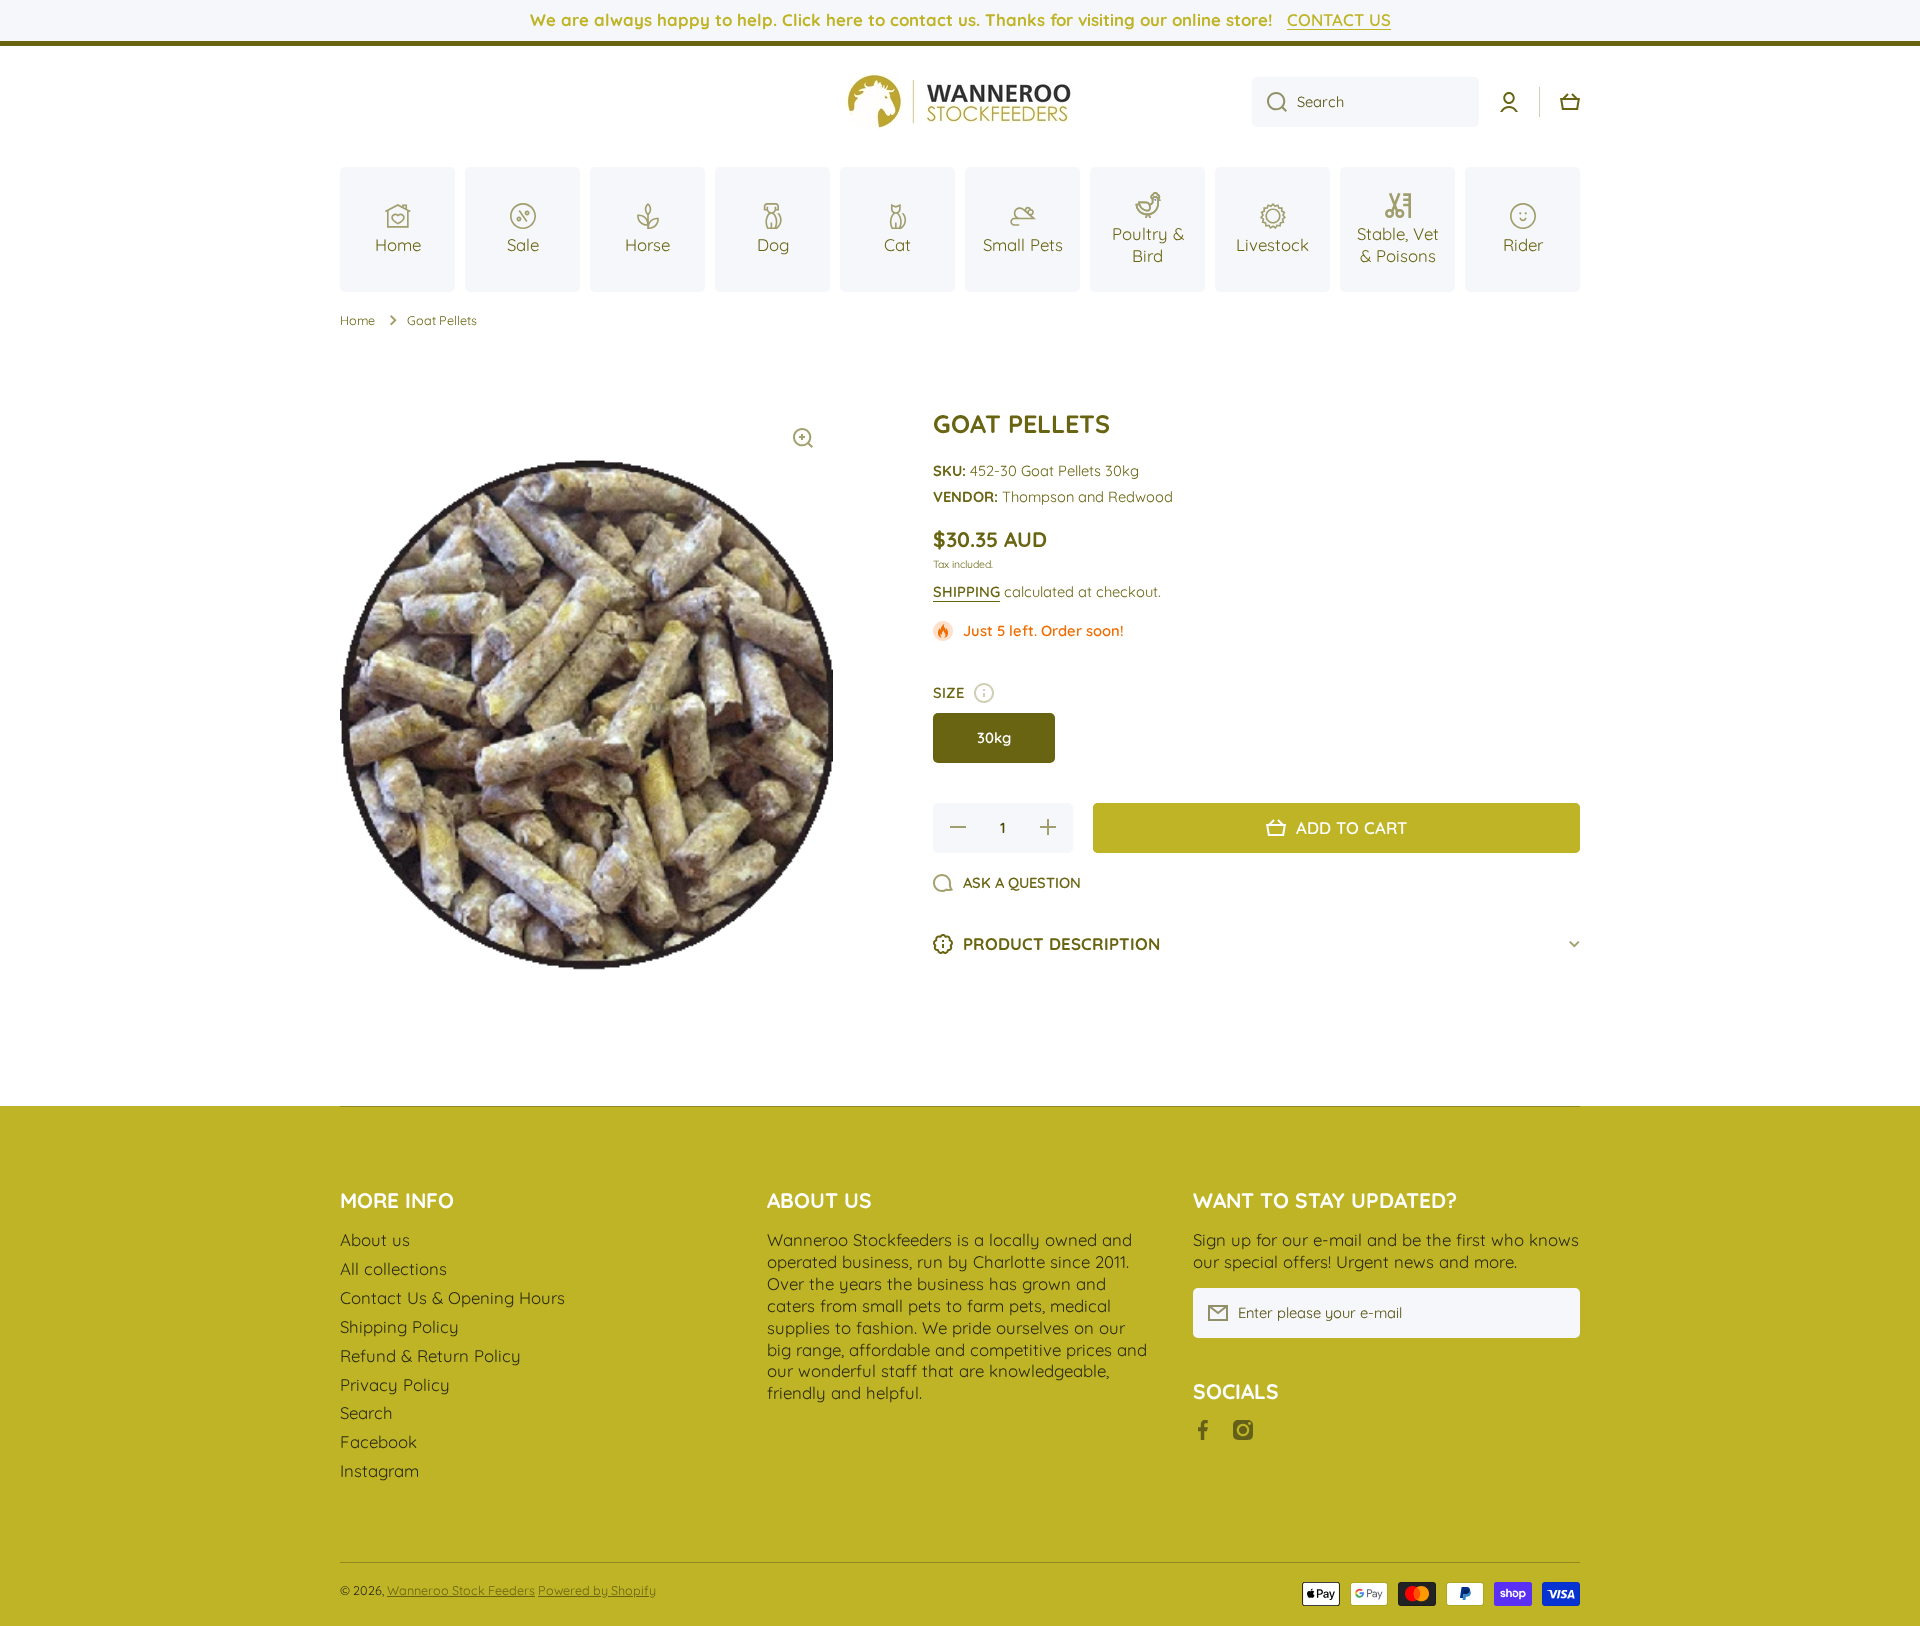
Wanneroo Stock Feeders (461, 1590)
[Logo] (960, 102)
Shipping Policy (399, 1326)
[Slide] (984, 693)
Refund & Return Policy (430, 1355)
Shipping (966, 591)
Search (366, 1412)
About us (375, 1239)
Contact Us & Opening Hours (452, 1297)
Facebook (378, 1441)
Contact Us (1339, 19)
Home (357, 320)
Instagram (379, 1470)
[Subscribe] (1555, 1313)
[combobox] (1365, 102)
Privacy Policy (395, 1384)
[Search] (1269, 102)
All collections (393, 1268)
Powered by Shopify (597, 1590)
